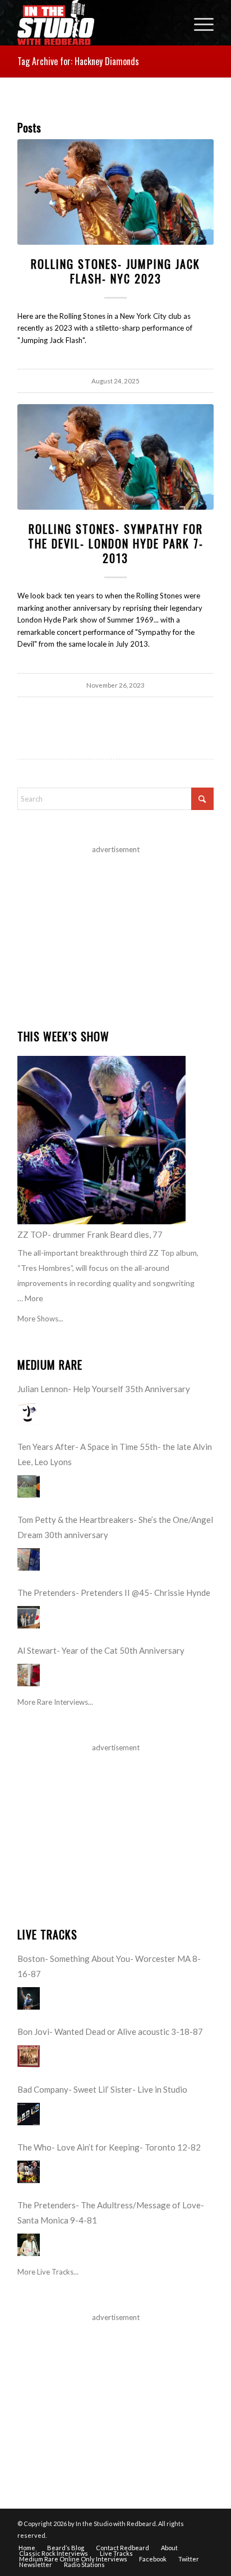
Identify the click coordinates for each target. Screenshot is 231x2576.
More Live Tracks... (48, 2272)
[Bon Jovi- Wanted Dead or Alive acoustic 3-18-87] (29, 2056)
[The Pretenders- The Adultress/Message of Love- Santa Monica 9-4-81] (29, 2245)
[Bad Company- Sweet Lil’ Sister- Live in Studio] (29, 2114)
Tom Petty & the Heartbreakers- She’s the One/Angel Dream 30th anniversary (115, 1527)
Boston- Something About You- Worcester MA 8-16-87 (109, 1966)
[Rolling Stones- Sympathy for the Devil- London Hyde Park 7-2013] (115, 457)
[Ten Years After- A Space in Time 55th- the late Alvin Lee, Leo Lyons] (29, 1486)
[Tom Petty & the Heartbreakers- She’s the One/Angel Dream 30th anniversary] (29, 1559)
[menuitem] (198, 22)
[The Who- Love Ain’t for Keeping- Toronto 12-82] (29, 2172)
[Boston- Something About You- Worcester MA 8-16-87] (29, 1998)
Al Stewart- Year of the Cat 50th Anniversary (101, 1650)
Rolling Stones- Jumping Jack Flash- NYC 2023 (115, 271)
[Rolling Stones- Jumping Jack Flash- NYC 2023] (115, 192)
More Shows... (40, 1319)
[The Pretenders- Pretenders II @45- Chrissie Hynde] (29, 1617)
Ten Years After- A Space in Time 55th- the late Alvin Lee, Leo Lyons (115, 1454)
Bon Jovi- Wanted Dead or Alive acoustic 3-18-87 (110, 2031)
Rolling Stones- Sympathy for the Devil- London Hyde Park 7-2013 (116, 543)
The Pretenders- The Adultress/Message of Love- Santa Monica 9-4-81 (111, 2213)
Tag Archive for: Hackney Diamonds (78, 61)
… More (30, 1298)
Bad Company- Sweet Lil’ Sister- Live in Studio (102, 2089)
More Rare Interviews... (55, 1702)
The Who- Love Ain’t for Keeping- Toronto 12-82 (109, 2147)
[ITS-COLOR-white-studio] (96, 22)
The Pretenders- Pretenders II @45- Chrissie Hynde (114, 1593)
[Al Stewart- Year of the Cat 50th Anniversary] (29, 1675)
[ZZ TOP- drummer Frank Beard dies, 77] (101, 1140)
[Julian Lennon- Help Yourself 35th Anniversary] (29, 1413)
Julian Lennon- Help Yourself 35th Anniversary (104, 1389)
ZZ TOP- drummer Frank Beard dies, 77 (90, 1234)
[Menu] (198, 22)
